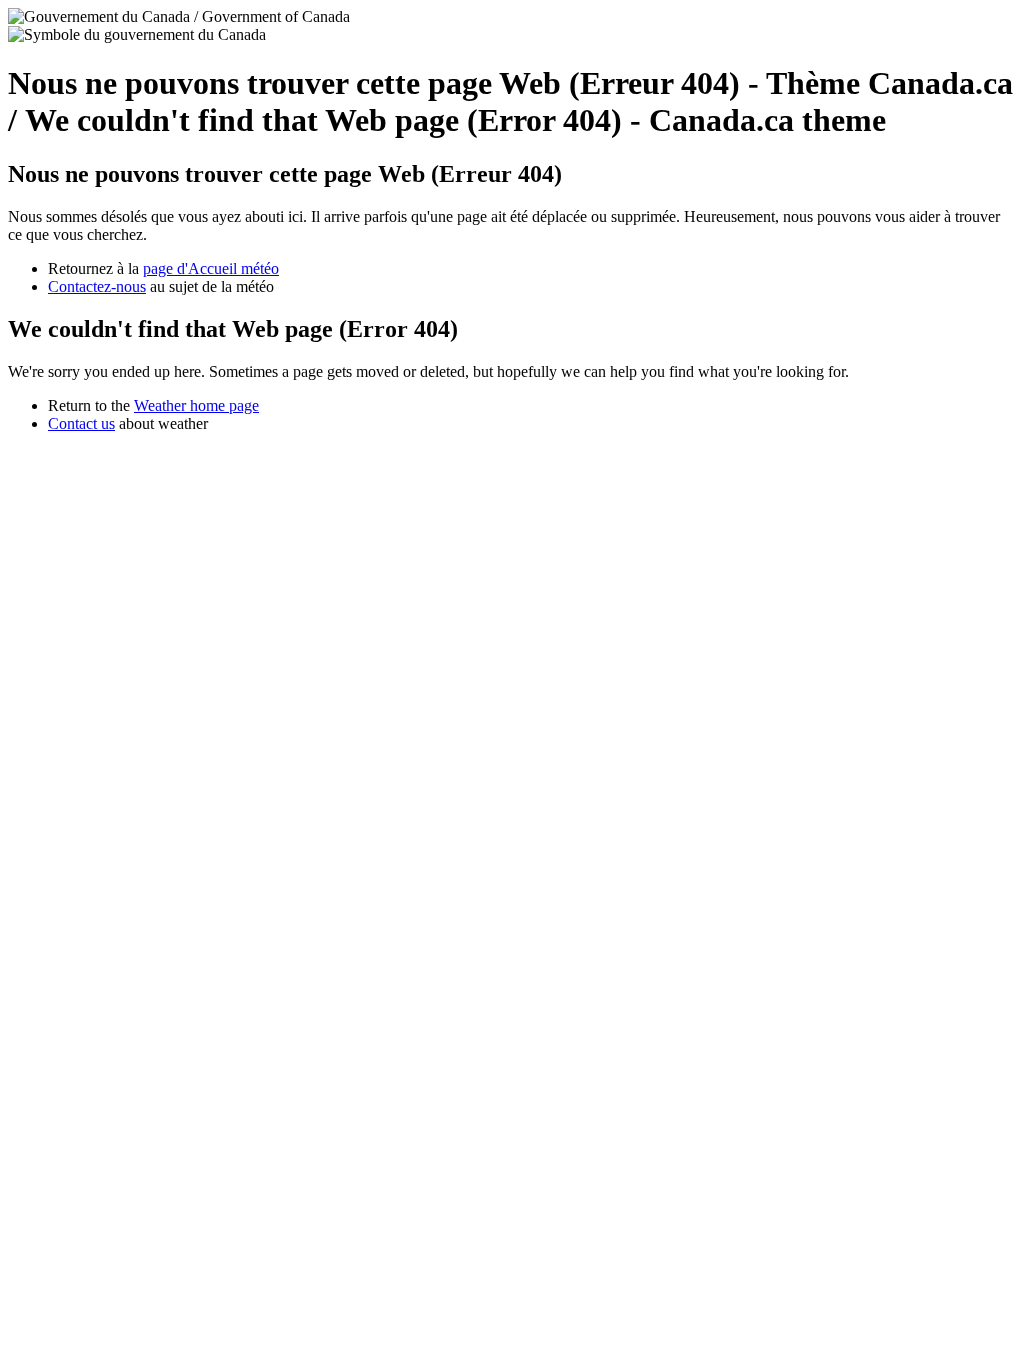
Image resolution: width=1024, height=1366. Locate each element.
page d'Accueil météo (211, 268)
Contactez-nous (97, 286)
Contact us (81, 423)
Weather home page (196, 405)
